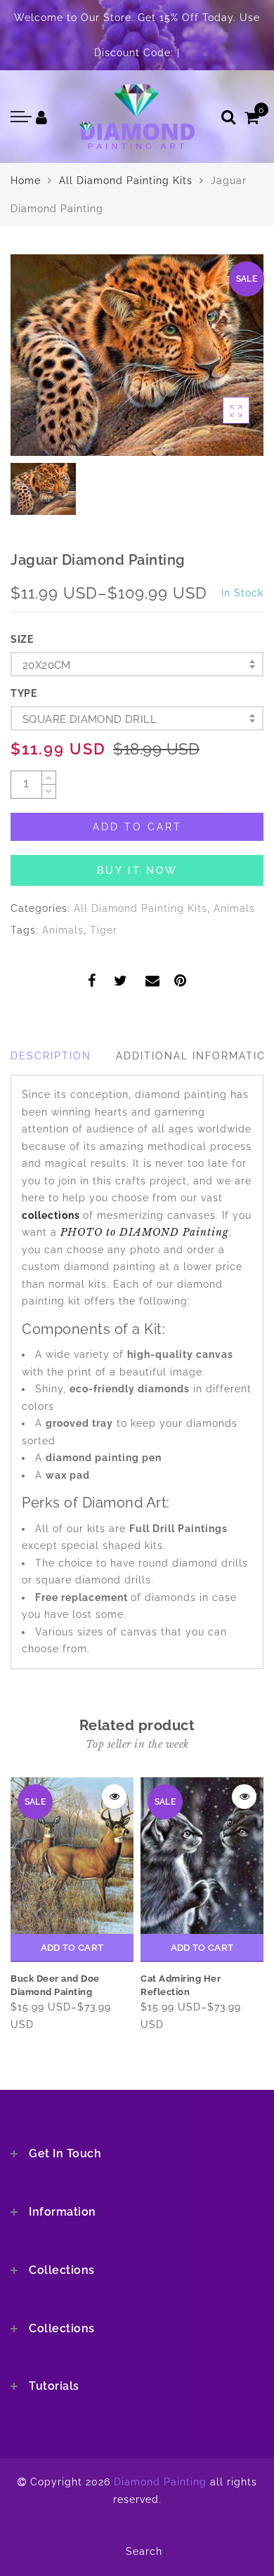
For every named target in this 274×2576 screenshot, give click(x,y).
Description (51, 1056)
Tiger (104, 930)
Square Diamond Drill (90, 719)
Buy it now (137, 870)
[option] (137, 355)
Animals (234, 908)
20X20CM (47, 665)
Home (26, 181)
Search (144, 2551)
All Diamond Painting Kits (126, 181)
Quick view (114, 1797)
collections (52, 1215)
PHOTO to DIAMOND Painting (145, 1232)
